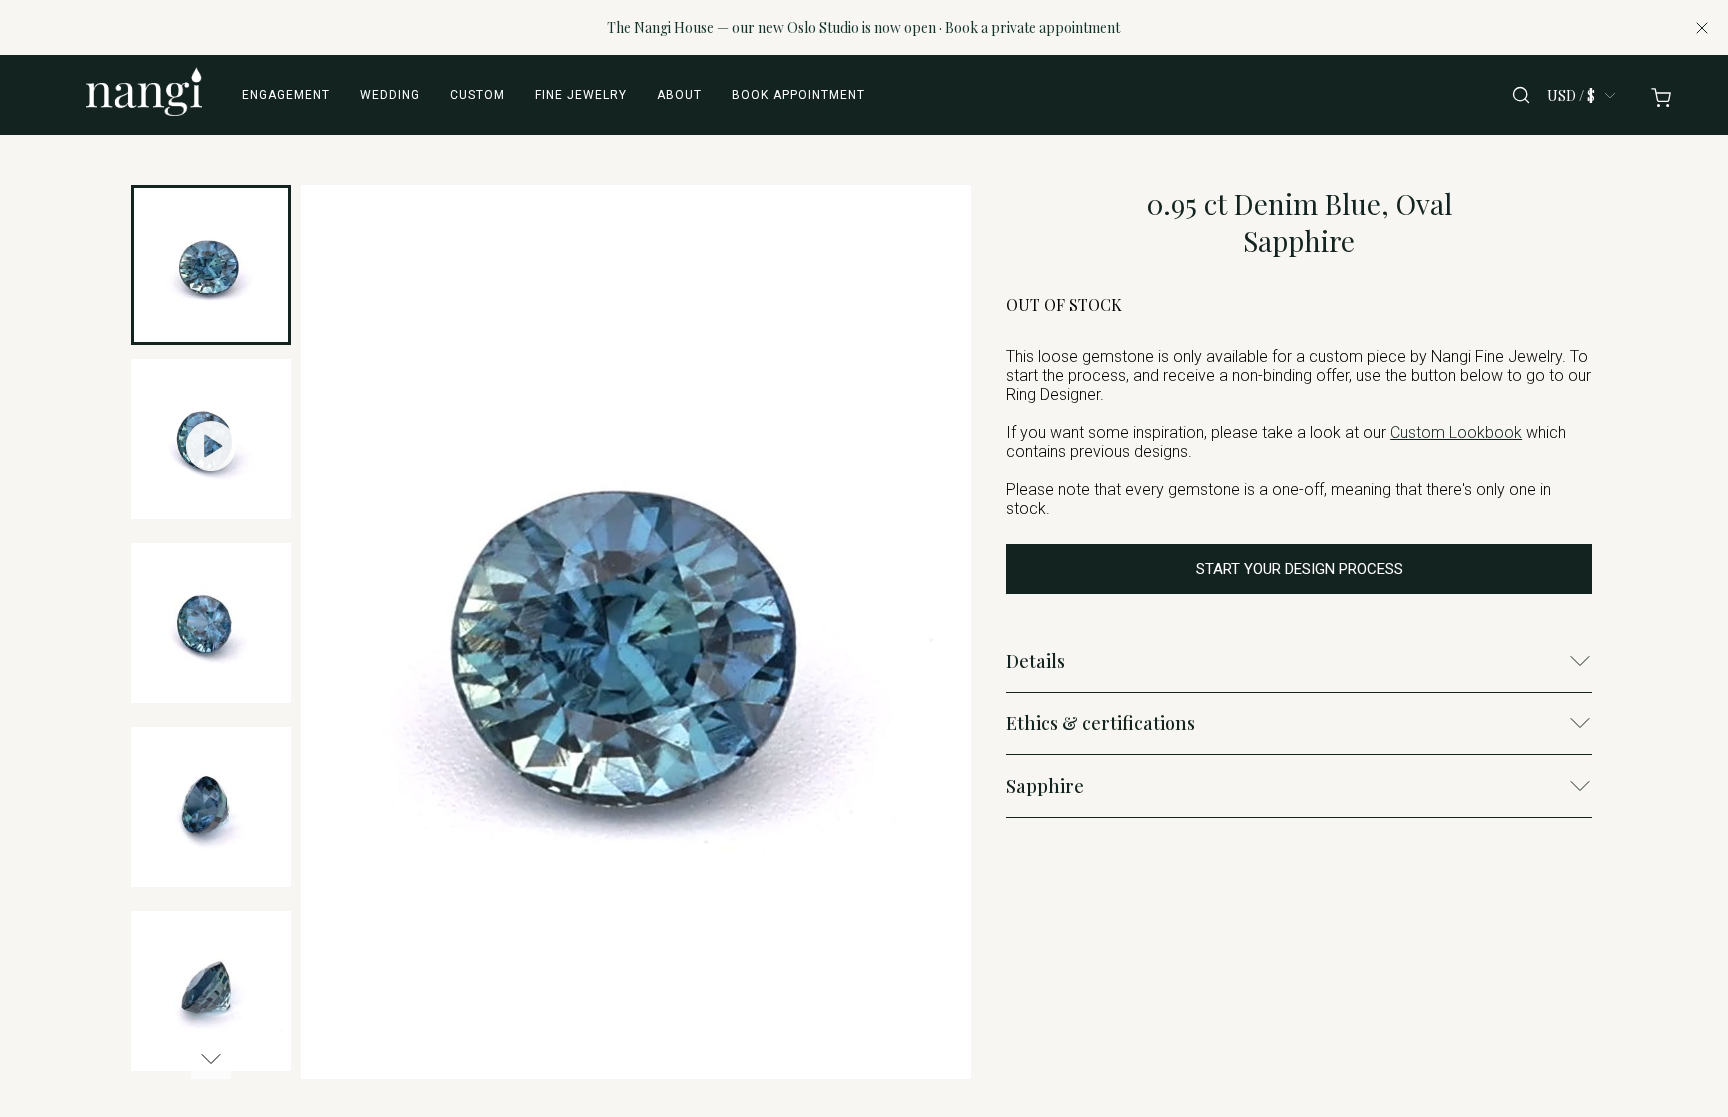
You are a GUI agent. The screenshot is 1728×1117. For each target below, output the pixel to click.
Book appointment (798, 95)
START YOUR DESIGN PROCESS (1299, 569)
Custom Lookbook (1456, 432)
